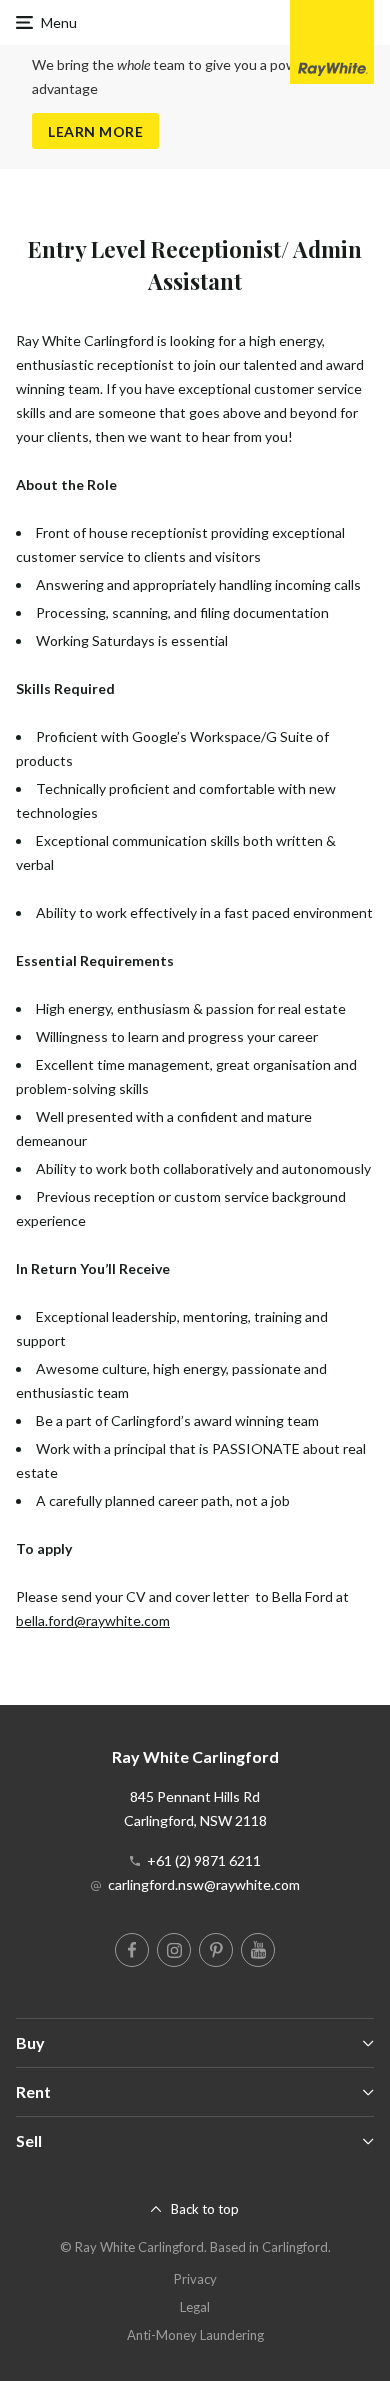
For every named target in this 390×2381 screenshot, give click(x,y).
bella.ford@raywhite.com (93, 1620)
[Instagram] (174, 1950)
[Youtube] (258, 1950)
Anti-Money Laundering (195, 2335)
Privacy (195, 2279)
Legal (195, 2307)
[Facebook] (132, 1950)
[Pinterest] (216, 1950)
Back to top (205, 2209)
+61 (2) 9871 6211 (204, 1860)
